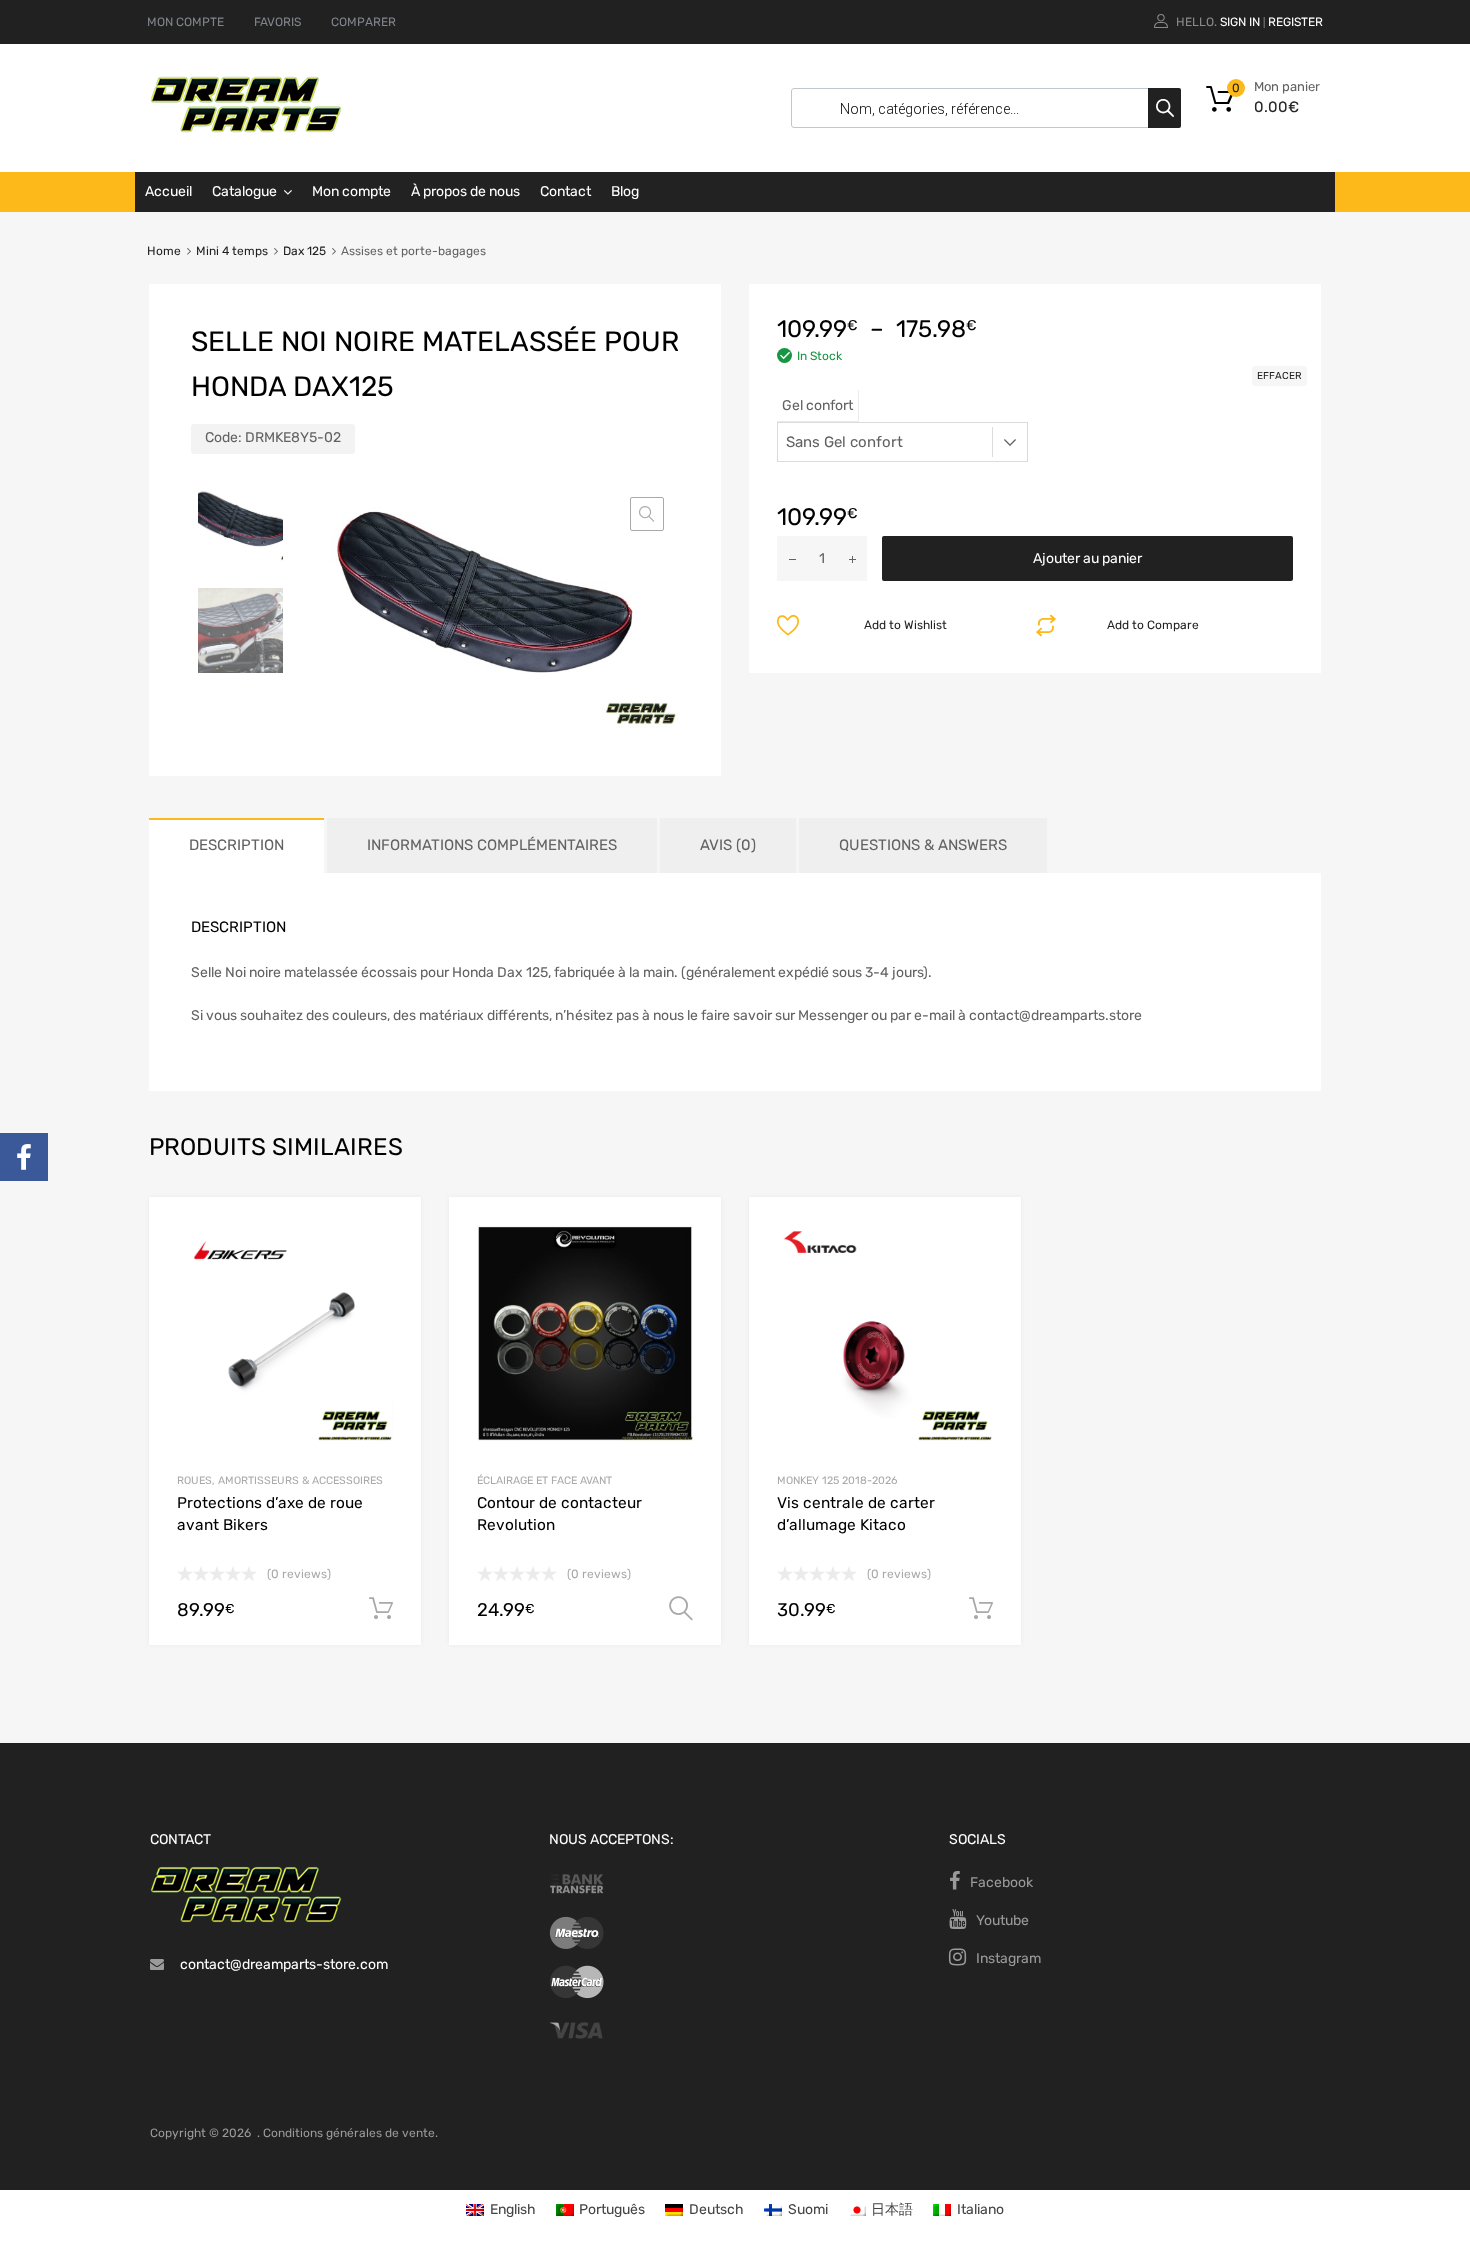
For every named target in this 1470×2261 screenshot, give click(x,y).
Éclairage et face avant (544, 1480)
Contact (565, 191)
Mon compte (351, 191)
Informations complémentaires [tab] (492, 845)
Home (164, 251)
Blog (625, 191)
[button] (647, 514)
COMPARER (363, 22)
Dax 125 (304, 251)
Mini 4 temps (232, 251)
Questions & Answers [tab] (923, 845)
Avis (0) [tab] (728, 845)
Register (1295, 22)
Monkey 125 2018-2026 (837, 1480)
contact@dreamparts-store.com (284, 1964)
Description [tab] (236, 845)
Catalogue (244, 191)
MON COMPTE (185, 22)
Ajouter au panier (1087, 558)
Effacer (1279, 376)
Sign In (1240, 22)
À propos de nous (465, 191)
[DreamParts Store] (246, 128)
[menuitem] (501, 2210)
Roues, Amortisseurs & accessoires (280, 1480)
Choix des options (681, 1609)
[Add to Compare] (388, 1267)
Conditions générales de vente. (350, 2133)
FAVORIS (277, 22)
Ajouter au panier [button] (381, 1609)
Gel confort (817, 405)
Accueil (168, 191)
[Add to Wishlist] (388, 1234)
